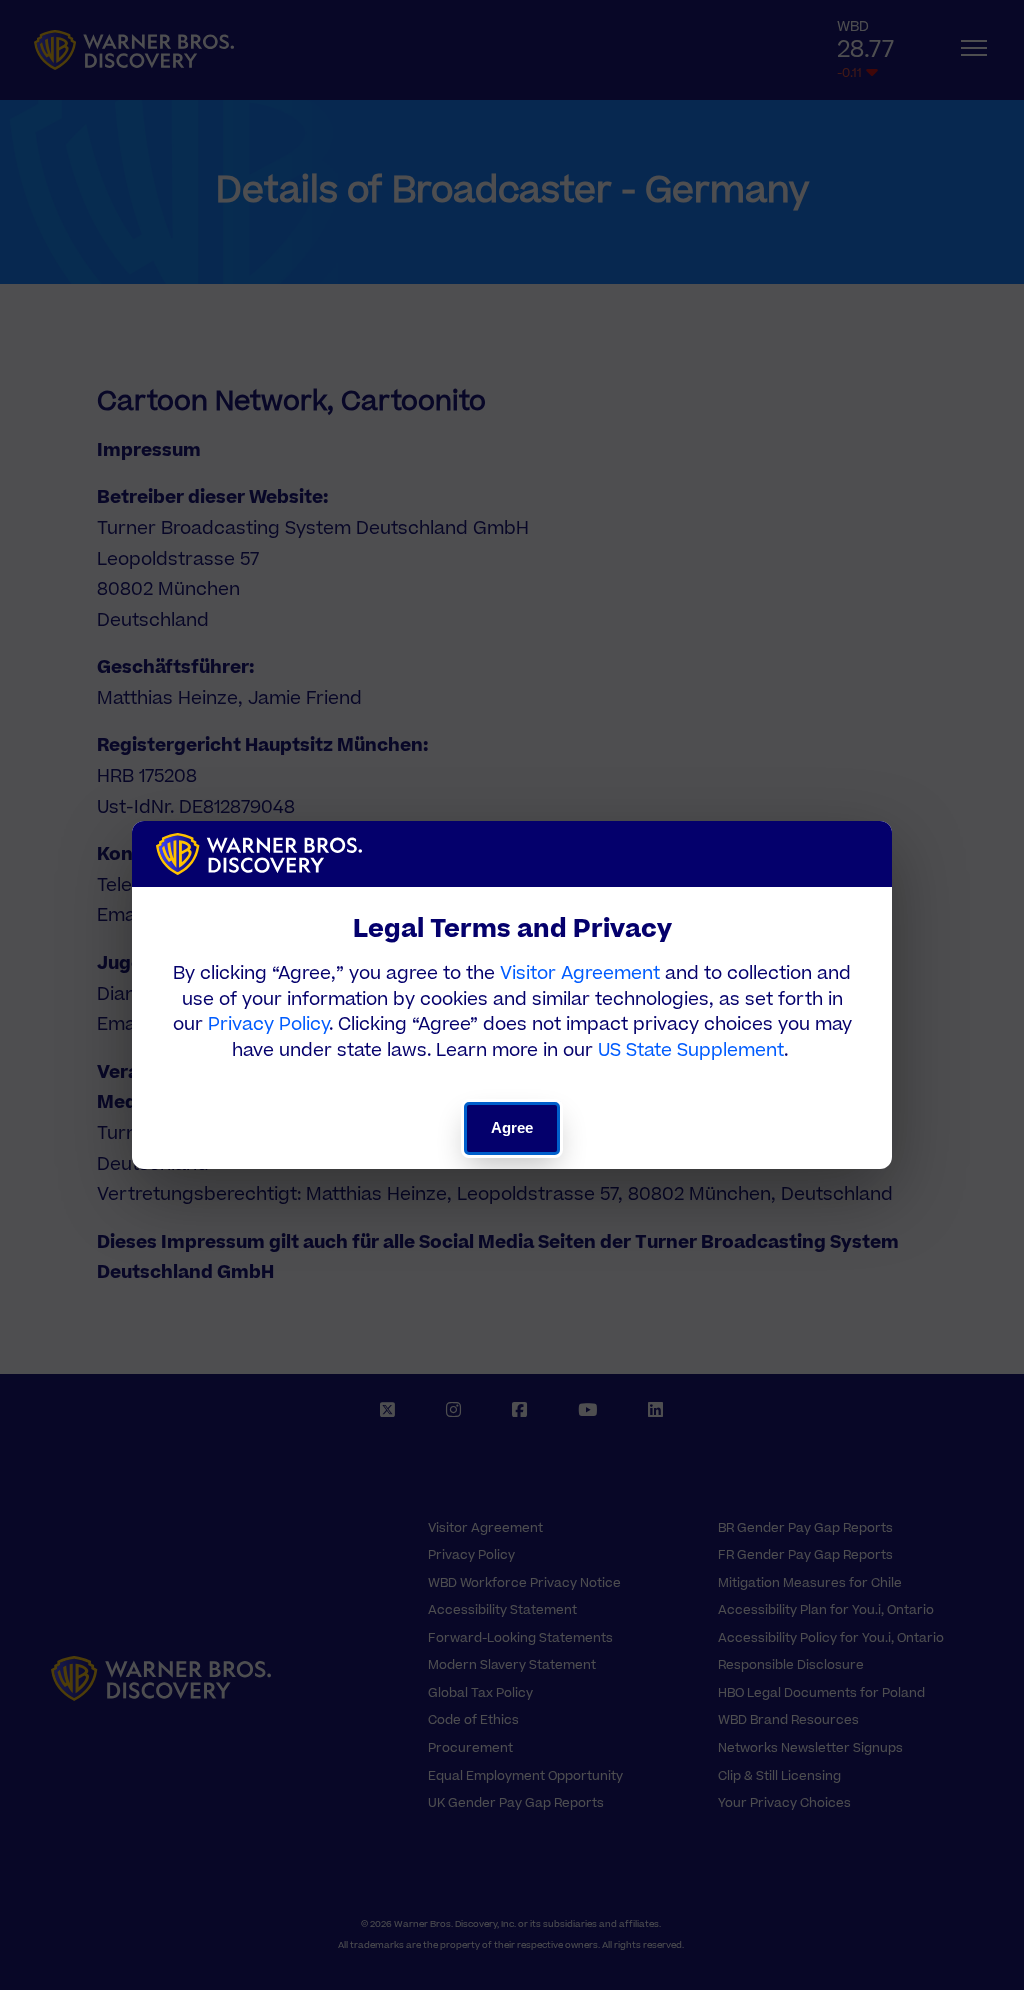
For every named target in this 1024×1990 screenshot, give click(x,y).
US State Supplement (691, 1050)
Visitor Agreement (580, 973)
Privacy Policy (268, 1024)
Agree (512, 1127)
